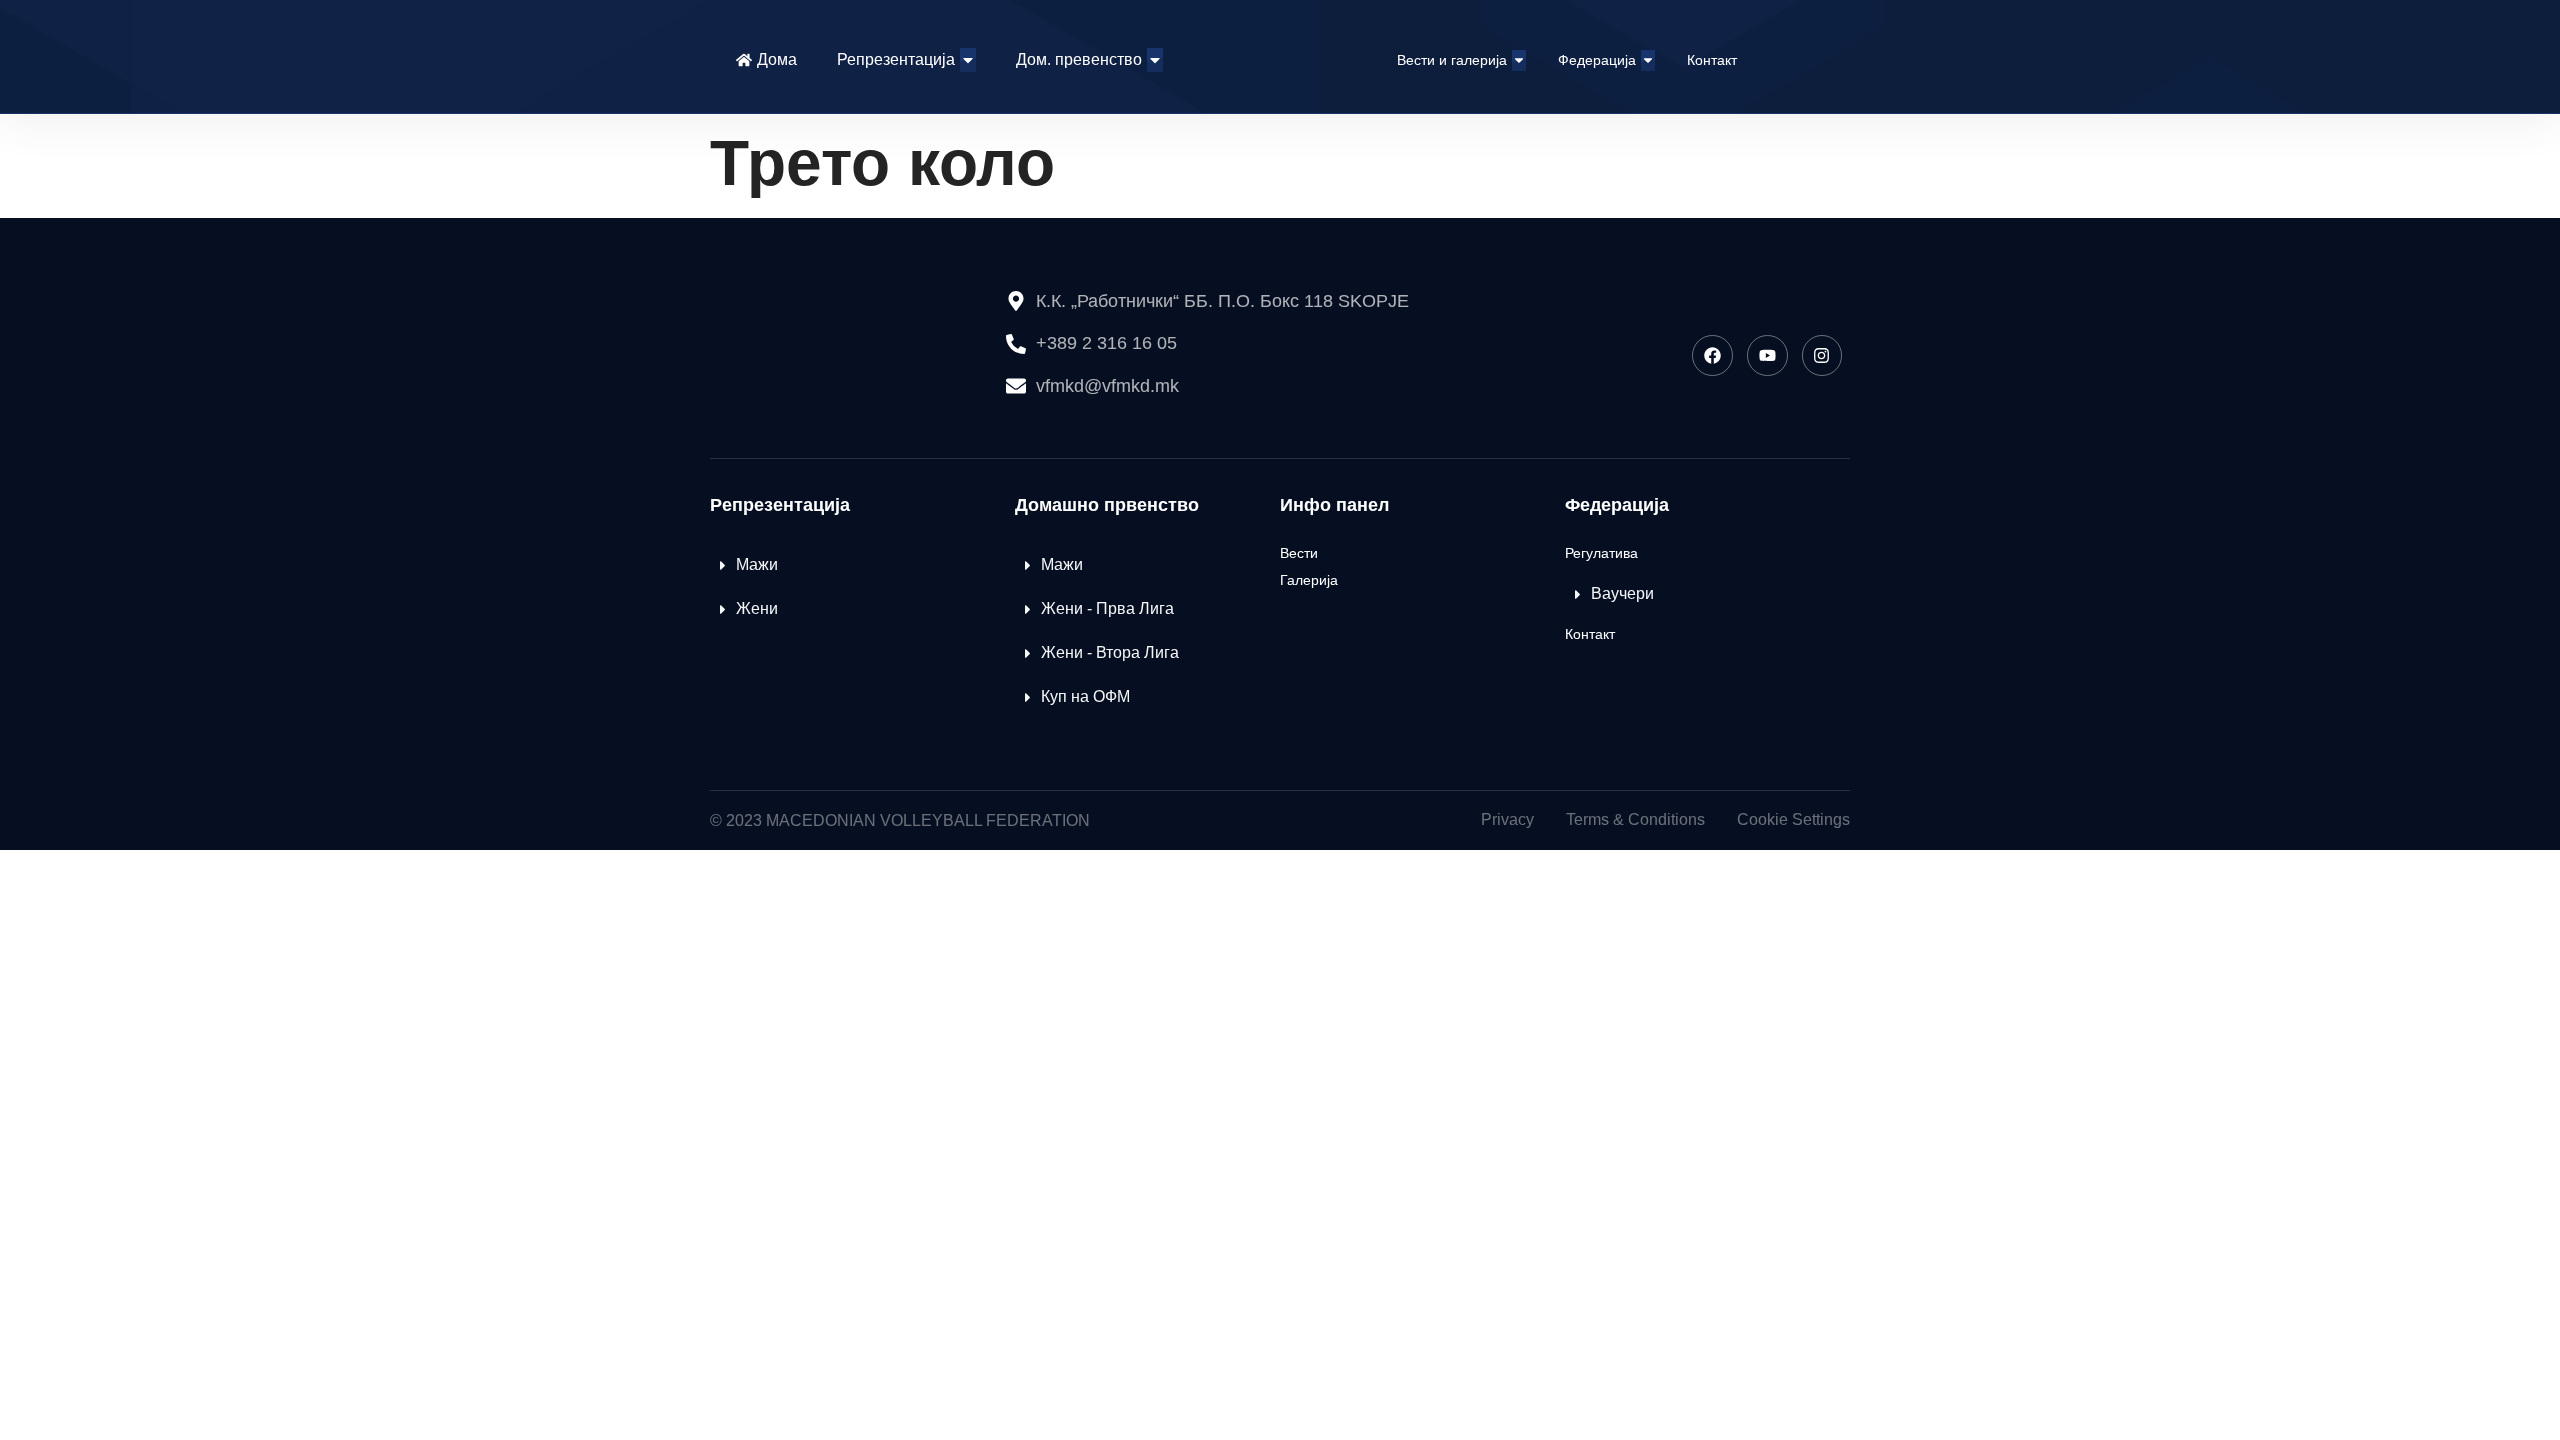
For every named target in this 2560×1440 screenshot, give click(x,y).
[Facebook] (1712, 355)
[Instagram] (1822, 355)
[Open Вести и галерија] (1519, 60)
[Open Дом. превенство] (1155, 60)
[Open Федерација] (1648, 60)
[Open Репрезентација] (968, 60)
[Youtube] (1767, 355)
